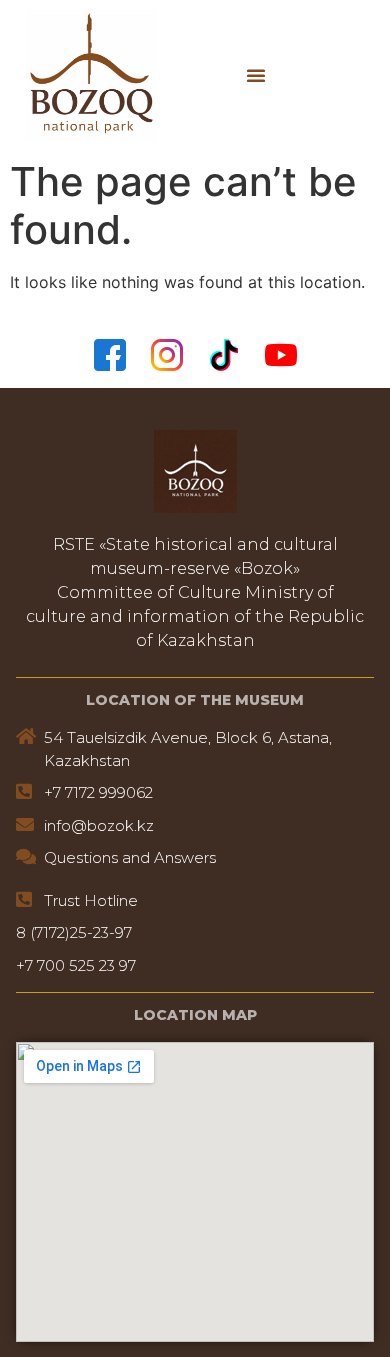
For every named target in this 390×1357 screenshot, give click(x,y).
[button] (256, 75)
